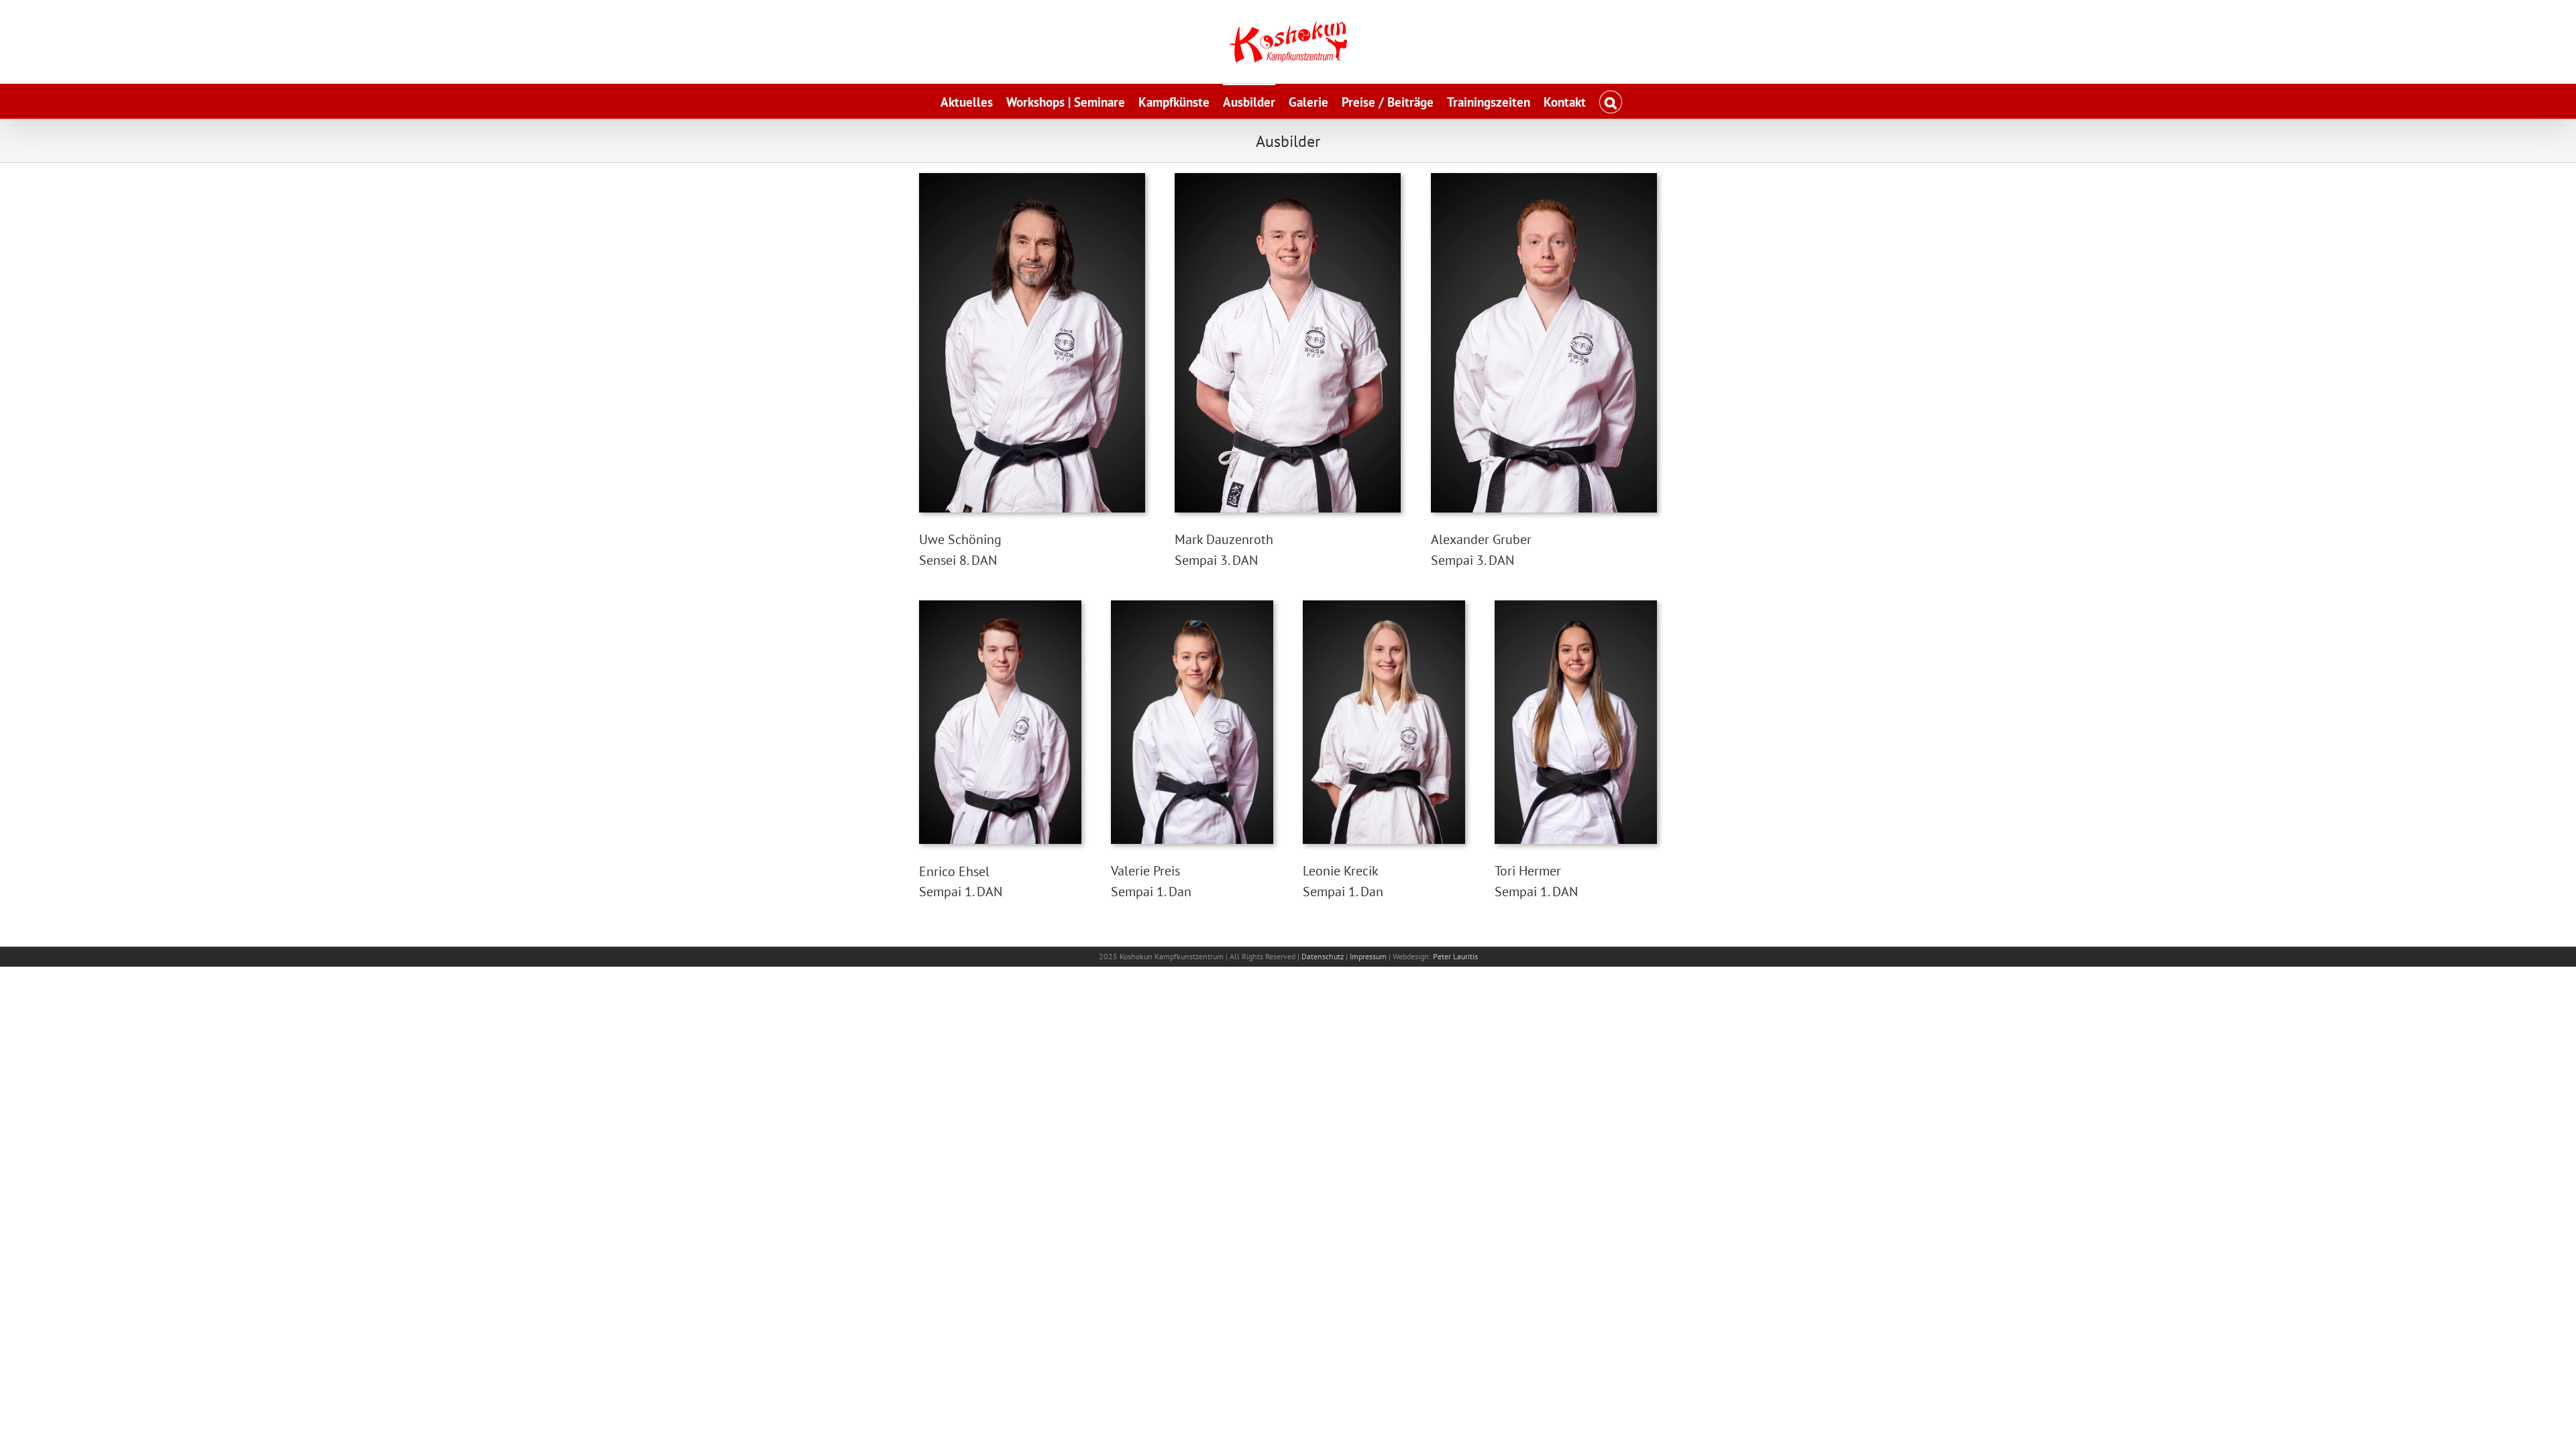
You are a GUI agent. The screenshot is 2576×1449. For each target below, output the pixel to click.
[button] (1610, 101)
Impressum (1368, 956)
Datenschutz (1323, 956)
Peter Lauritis (1455, 956)
